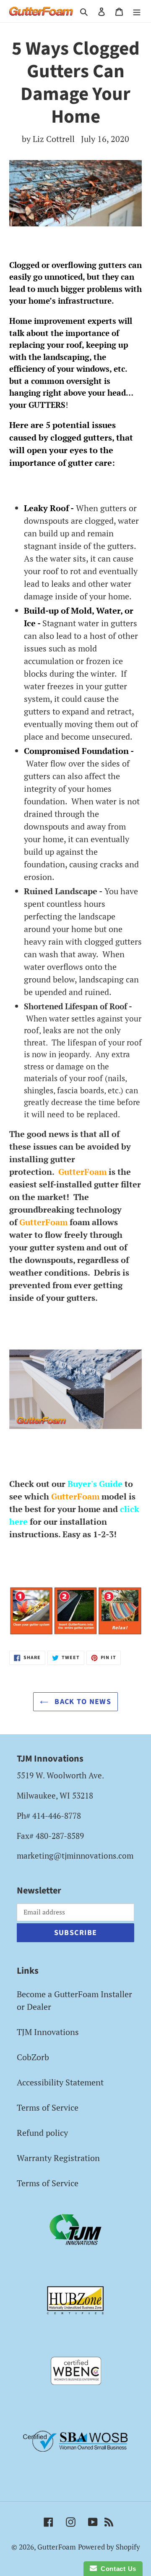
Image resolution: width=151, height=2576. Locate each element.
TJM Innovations (48, 2032)
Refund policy (42, 2133)
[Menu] (137, 11)
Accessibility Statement (60, 2082)
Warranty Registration (58, 2158)
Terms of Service (48, 2107)
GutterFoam (57, 2547)
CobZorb (33, 2057)
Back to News (82, 1702)
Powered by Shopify (109, 2547)
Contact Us (117, 2569)
